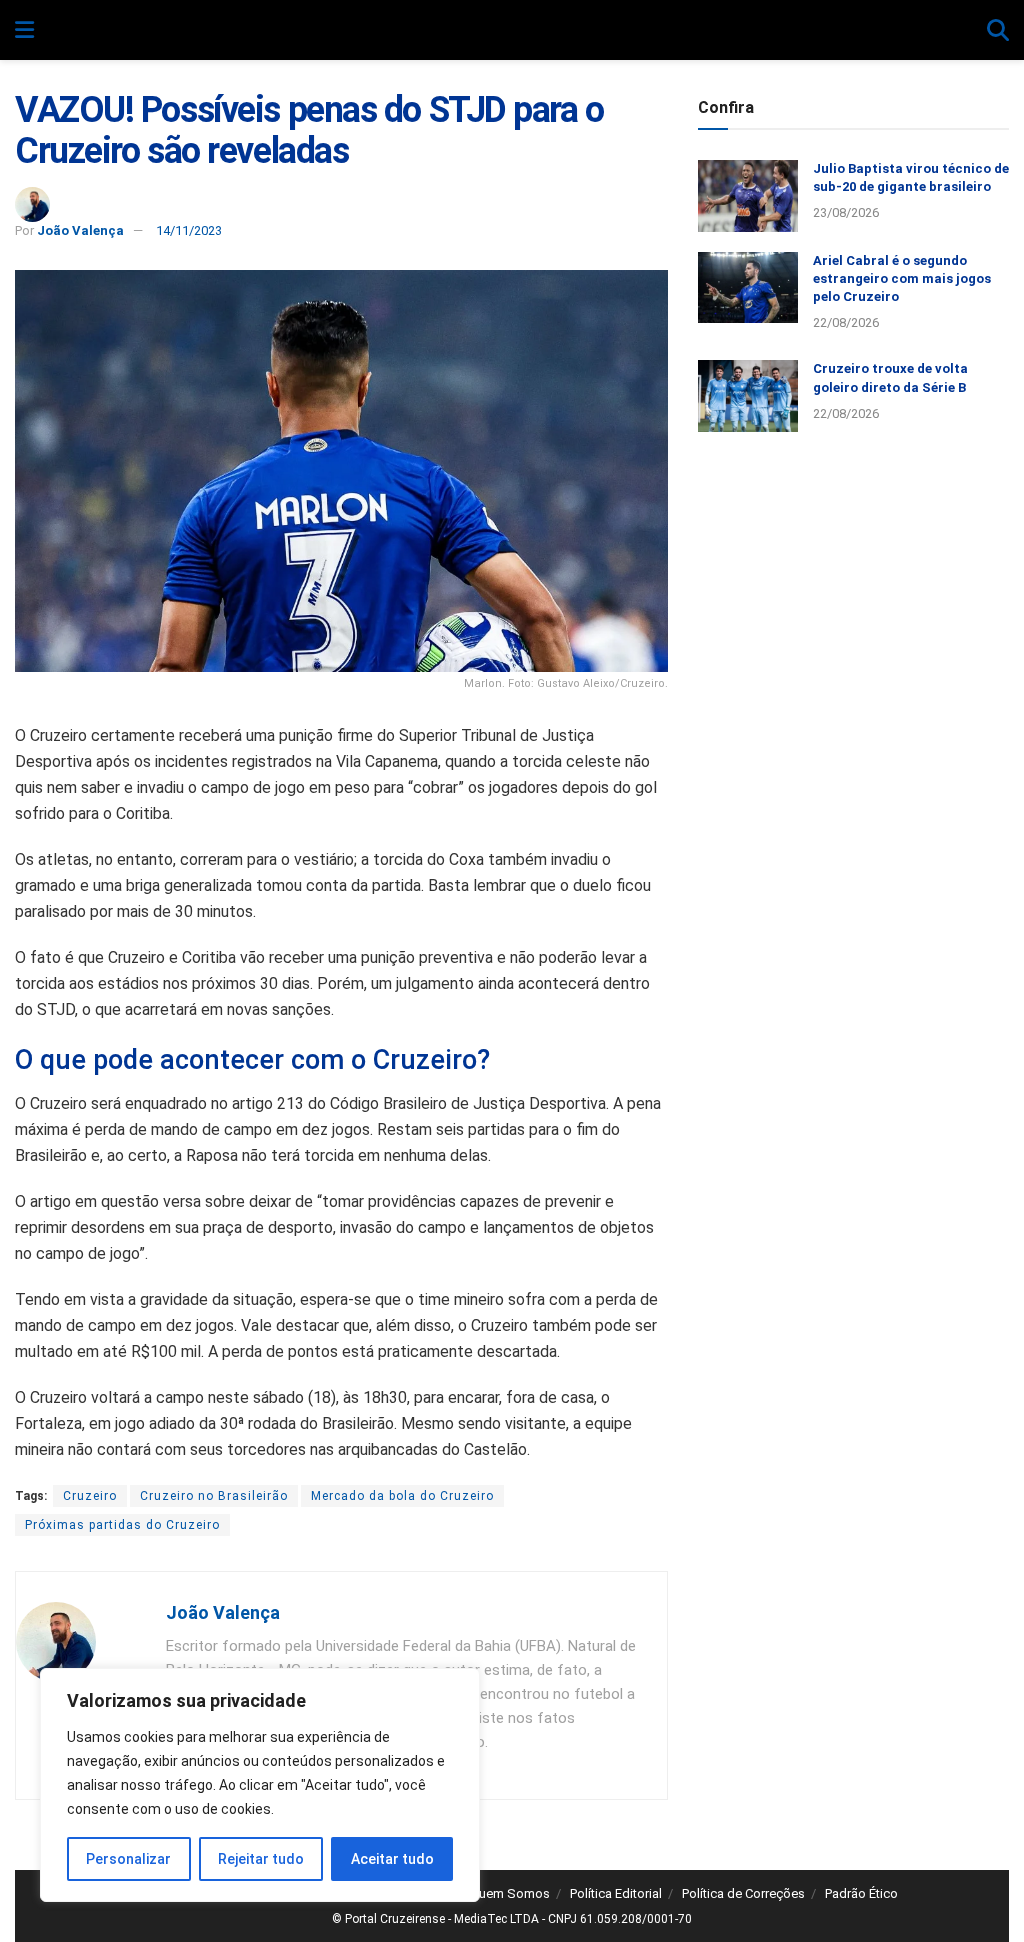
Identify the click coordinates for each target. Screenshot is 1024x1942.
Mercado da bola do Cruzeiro (402, 1496)
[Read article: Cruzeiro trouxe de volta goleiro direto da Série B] (748, 396)
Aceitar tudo (392, 1859)
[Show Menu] (24, 31)
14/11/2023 (189, 230)
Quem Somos (510, 1893)
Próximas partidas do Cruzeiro (122, 1525)
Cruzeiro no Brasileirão (214, 1496)
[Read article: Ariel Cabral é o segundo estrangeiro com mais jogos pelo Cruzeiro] (748, 288)
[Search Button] (998, 31)
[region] (260, 1785)
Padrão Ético (861, 1893)
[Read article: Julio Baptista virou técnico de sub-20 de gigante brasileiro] (748, 196)
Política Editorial (616, 1893)
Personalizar (128, 1859)
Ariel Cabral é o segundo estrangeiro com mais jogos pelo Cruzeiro (902, 278)
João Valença (80, 230)
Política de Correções (743, 1893)
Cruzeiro (90, 1496)
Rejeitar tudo (261, 1859)
